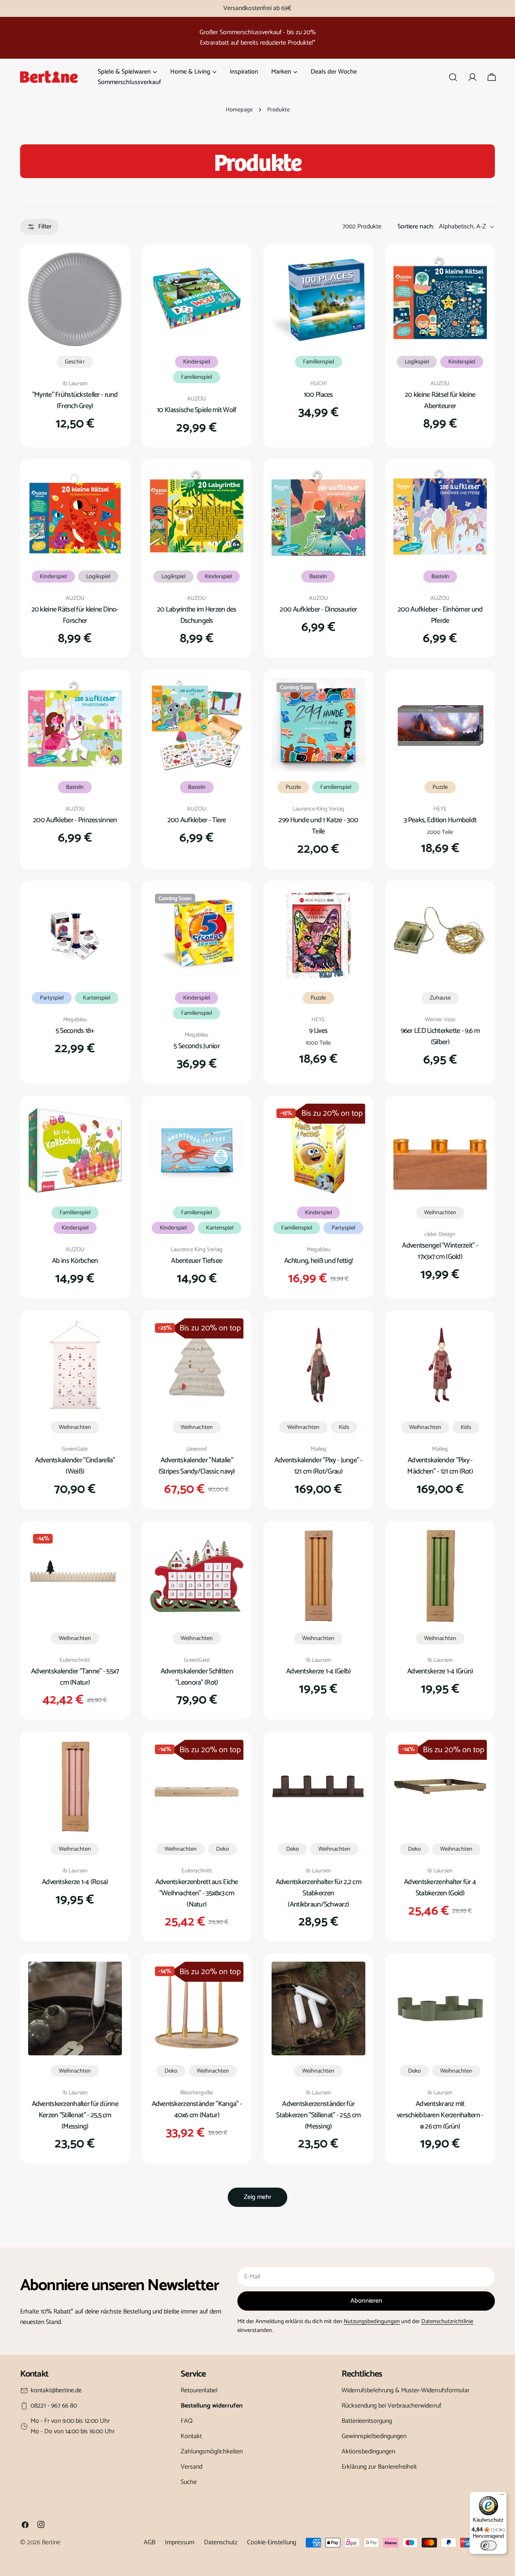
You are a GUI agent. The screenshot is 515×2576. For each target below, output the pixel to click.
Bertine (51, 2542)
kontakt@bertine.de (56, 2391)
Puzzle (293, 787)
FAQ (187, 2421)
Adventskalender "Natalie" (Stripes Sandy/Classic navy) (197, 1466)
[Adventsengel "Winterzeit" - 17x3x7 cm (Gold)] (440, 1150)
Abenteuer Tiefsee (197, 1261)
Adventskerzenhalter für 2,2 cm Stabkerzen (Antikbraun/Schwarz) (319, 1893)
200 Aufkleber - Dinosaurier (318, 610)
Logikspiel (417, 362)
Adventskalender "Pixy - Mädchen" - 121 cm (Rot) (440, 1466)
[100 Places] (318, 299)
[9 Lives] (318, 936)
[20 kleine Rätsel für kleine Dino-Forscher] (75, 514)
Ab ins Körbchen (75, 1261)
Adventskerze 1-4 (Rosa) (75, 1882)
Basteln (318, 577)
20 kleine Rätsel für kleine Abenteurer (440, 400)
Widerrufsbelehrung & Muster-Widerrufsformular (406, 2390)
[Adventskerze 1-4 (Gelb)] (318, 1576)
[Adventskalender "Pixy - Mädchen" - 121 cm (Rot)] (440, 1365)
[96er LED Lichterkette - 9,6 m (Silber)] (440, 936)
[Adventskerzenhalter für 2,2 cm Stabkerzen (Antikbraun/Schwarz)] (318, 1787)
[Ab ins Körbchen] (75, 1150)
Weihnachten (440, 1213)
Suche (189, 2482)
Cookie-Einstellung (272, 2542)
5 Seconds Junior (197, 1046)
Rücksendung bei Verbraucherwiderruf (391, 2406)
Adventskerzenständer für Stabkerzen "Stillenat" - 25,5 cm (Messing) (318, 2115)
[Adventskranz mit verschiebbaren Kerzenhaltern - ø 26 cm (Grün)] (440, 2008)
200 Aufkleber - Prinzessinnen (75, 820)
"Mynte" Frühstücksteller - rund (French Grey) (75, 400)
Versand (192, 2467)
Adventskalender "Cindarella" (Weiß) (75, 1466)
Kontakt (191, 2436)
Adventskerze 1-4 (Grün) (440, 1671)
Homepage (239, 110)
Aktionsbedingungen (368, 2452)
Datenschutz (221, 2542)
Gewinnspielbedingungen (374, 2436)
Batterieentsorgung (367, 2421)
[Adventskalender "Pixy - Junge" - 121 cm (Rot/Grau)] (318, 1365)
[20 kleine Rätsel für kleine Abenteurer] (440, 299)
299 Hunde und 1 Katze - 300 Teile (318, 826)
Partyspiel (52, 998)
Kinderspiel (197, 362)
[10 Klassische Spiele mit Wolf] (197, 299)
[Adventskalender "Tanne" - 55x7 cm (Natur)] (75, 1576)
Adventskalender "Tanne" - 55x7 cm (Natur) (75, 1677)
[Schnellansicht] (110, 270)
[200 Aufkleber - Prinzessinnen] (75, 725)
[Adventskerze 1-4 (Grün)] (440, 1576)
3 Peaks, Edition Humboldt (440, 820)
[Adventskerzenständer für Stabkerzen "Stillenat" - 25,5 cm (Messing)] (318, 2008)
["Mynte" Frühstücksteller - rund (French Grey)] (75, 299)
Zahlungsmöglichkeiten (212, 2452)
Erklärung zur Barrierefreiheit (379, 2467)
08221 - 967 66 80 (54, 2406)
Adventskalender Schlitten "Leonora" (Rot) (197, 1677)
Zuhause (440, 998)
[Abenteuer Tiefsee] (197, 1150)
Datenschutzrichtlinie (447, 2321)
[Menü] (502, 2496)
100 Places (318, 395)
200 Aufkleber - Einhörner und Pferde (440, 615)
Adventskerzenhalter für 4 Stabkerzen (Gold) (440, 1888)
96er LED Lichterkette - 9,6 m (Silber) (440, 1037)
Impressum (180, 2542)
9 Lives (318, 1031)
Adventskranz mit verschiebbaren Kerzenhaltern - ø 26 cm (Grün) (440, 2115)
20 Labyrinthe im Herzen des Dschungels (197, 615)
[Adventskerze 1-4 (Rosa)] (75, 1787)
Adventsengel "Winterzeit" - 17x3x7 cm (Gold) (440, 1251)
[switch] (488, 2545)
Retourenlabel (199, 2390)
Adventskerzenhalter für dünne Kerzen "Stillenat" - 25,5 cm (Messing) (75, 2115)
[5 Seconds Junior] (197, 936)
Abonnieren (366, 2301)
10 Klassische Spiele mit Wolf (197, 410)
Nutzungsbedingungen (372, 2321)
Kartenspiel (97, 998)
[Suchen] (453, 77)
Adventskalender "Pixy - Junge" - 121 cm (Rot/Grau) (318, 1466)
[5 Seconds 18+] (75, 936)
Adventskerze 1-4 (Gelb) (318, 1671)
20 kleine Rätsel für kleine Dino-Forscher (75, 615)
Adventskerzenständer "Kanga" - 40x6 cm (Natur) (197, 2110)
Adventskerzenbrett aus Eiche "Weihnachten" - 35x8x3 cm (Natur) (197, 1893)
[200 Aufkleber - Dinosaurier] (318, 514)
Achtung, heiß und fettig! (318, 1261)
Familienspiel (197, 377)
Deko (222, 1849)
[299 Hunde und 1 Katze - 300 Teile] (318, 725)
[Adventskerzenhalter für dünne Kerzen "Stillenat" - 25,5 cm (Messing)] (75, 2008)
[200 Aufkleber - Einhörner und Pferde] (440, 514)
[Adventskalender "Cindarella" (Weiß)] (75, 1365)
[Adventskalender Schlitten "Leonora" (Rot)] (197, 1576)
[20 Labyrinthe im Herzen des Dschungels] (197, 514)
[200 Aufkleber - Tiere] (197, 725)
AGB (149, 2542)
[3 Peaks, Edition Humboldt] (440, 725)
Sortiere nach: (416, 227)
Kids (344, 1427)
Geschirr (75, 362)
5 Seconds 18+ (75, 1031)
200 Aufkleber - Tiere (197, 820)
